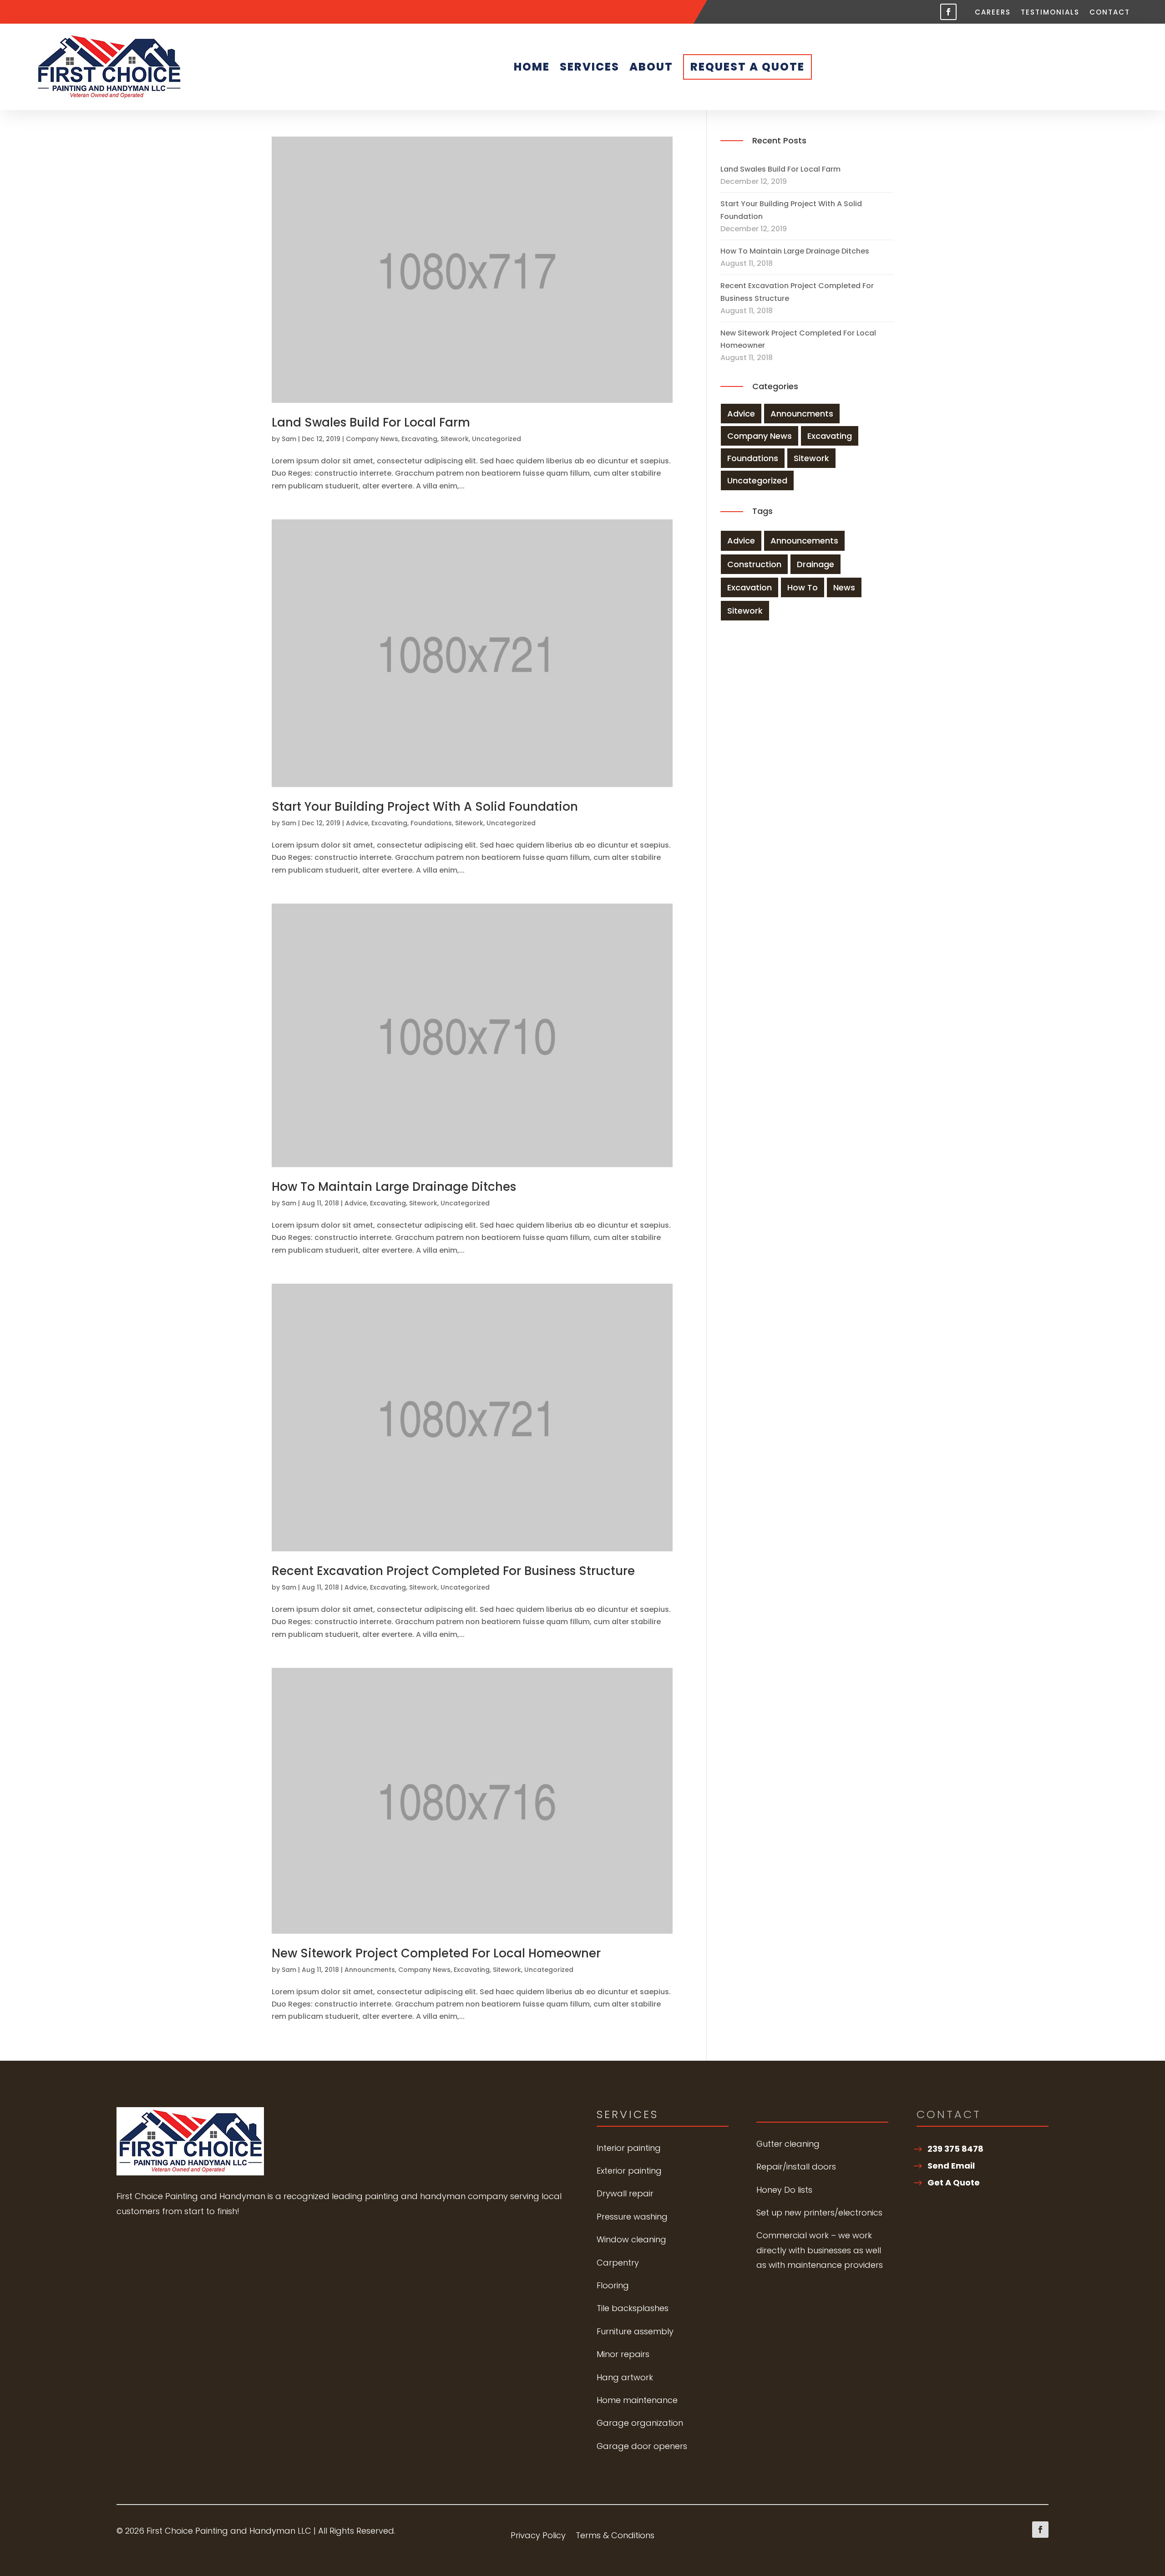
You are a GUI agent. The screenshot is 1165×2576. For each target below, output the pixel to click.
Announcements (804, 541)
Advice (357, 823)
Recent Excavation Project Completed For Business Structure (453, 1571)
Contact (1110, 13)
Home (532, 67)
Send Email (951, 2166)
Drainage (815, 564)
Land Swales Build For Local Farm (371, 422)
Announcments (370, 1970)
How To (803, 587)
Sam (289, 439)
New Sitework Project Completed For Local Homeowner (436, 1953)
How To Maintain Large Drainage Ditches (394, 1187)
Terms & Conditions (615, 2537)
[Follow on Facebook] (948, 12)
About (651, 67)
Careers (993, 13)
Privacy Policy (538, 2537)
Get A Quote (954, 2182)
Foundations (431, 823)
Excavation (750, 587)
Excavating (419, 439)
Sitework (455, 439)
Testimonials (1050, 13)
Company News (372, 439)
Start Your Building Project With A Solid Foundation (425, 807)
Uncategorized (496, 439)
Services (590, 67)
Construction (754, 564)
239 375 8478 (955, 2149)
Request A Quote (747, 67)
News (844, 587)
